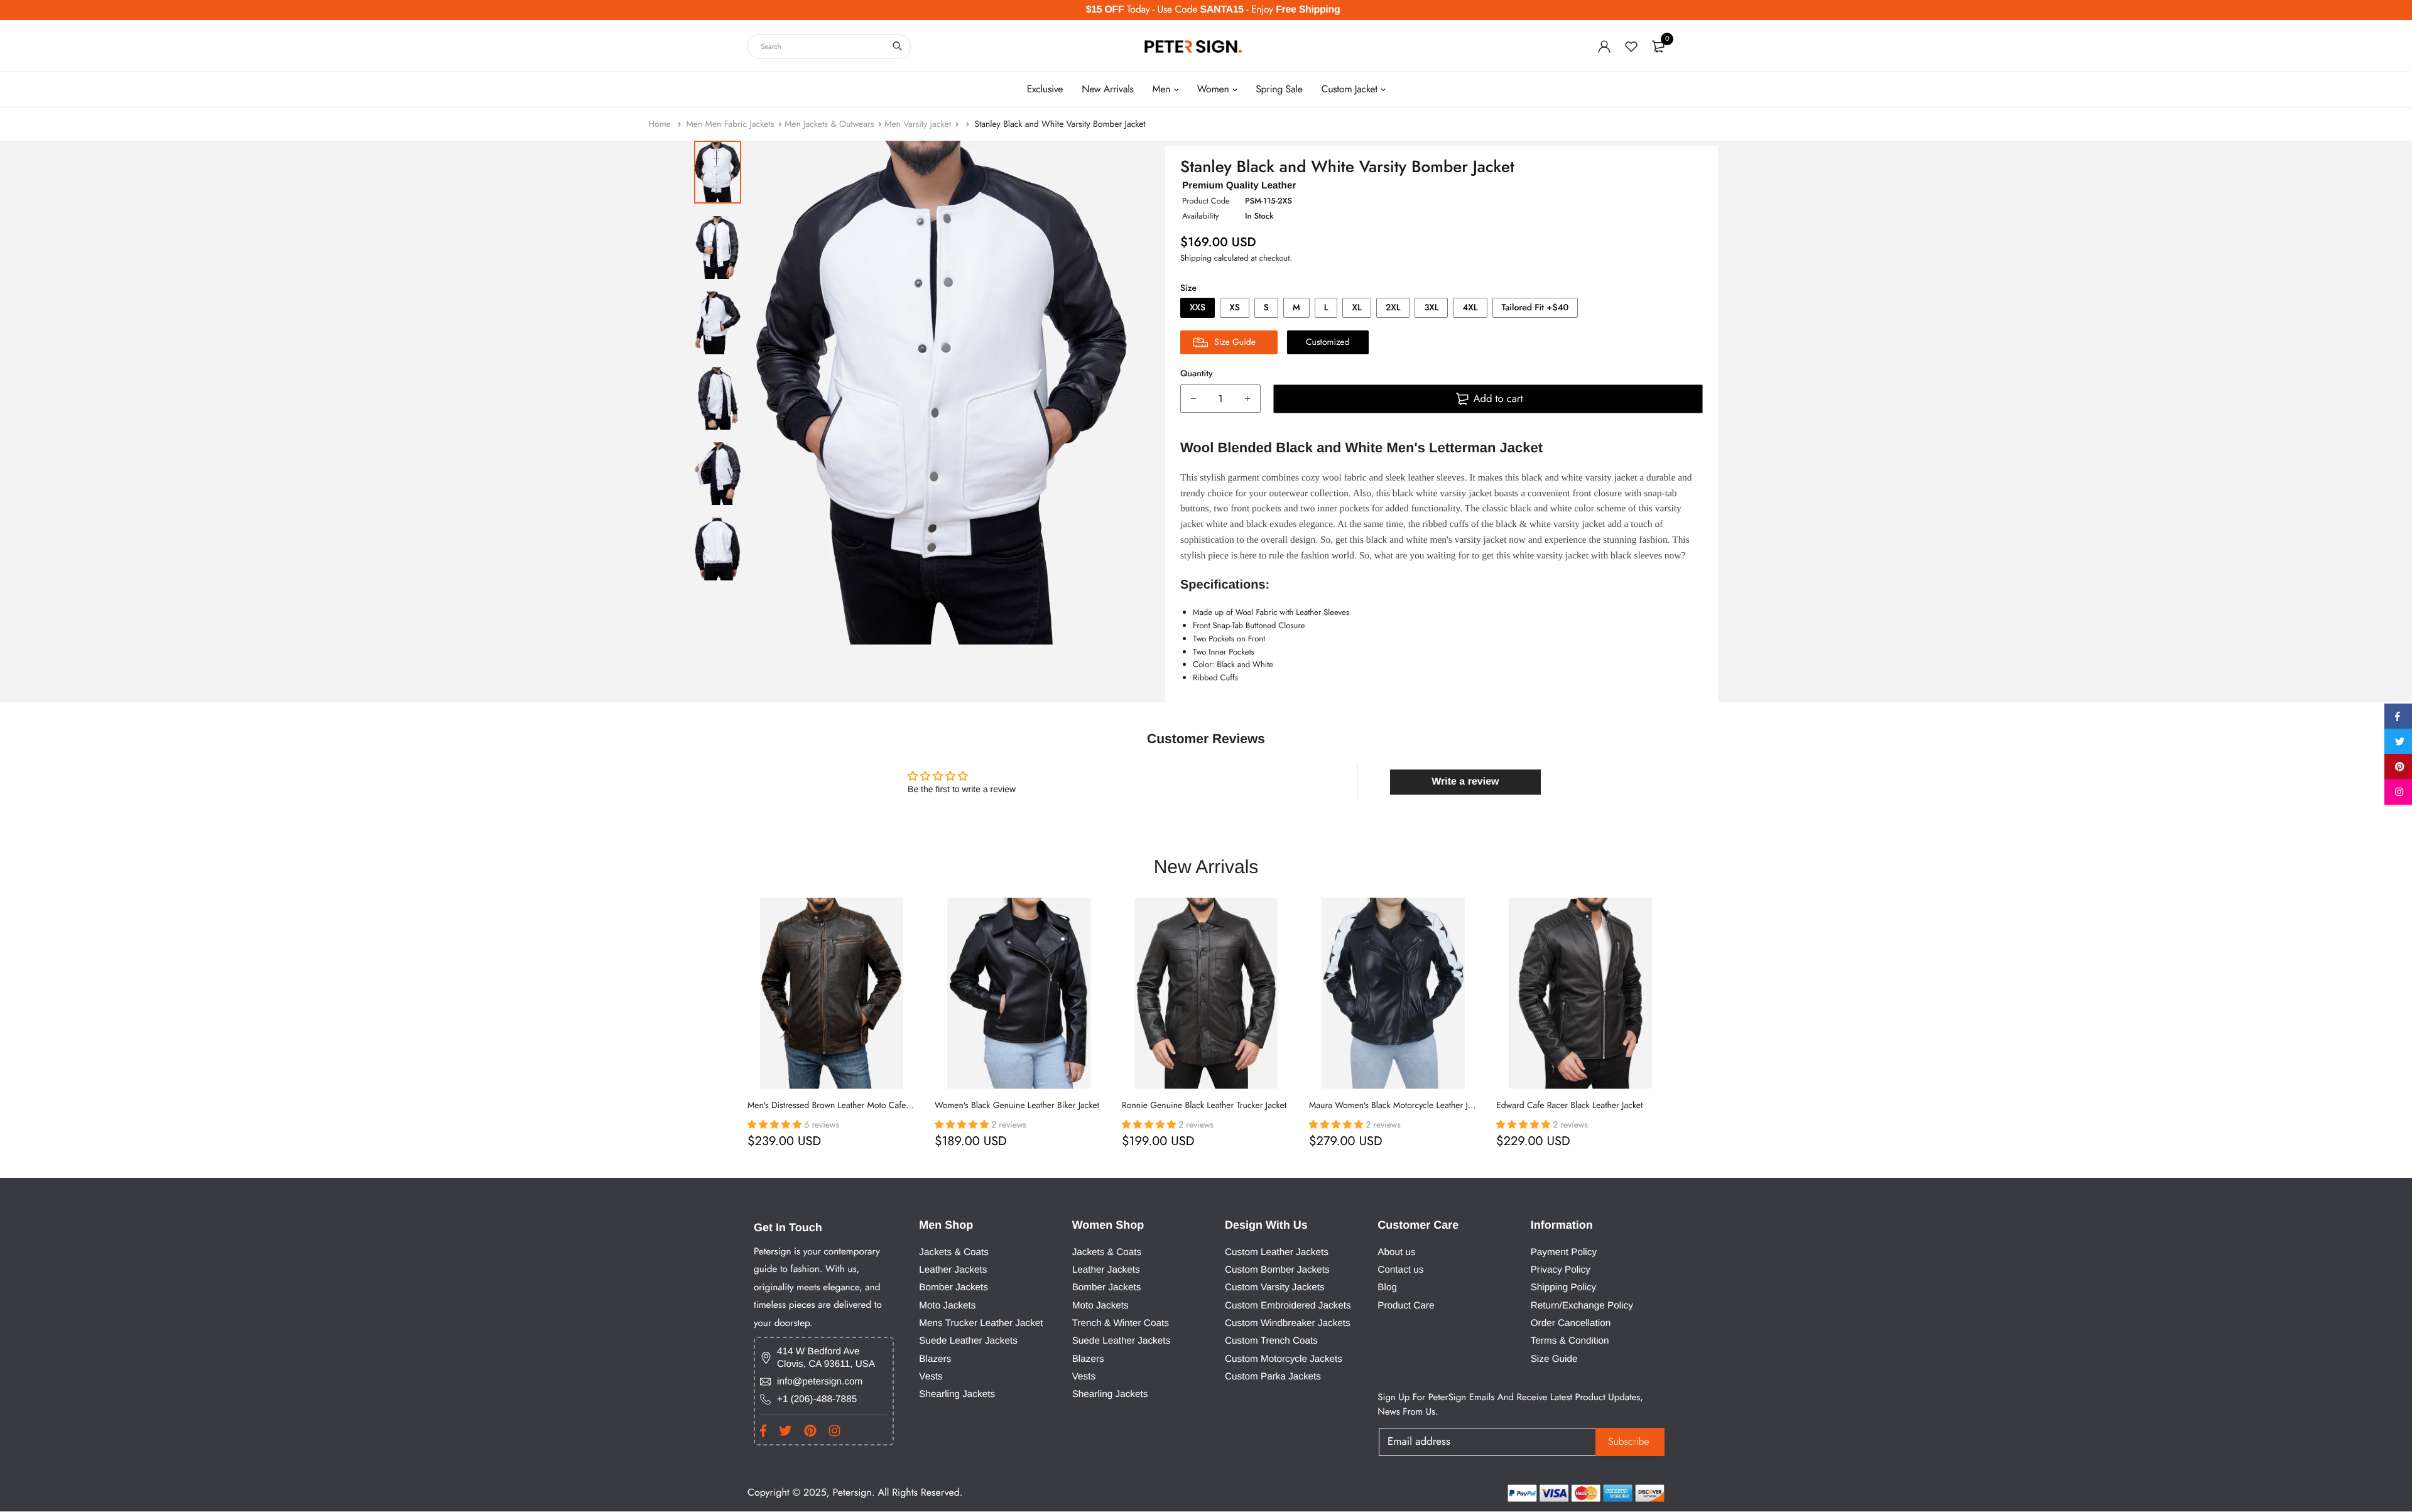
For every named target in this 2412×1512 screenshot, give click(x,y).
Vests (931, 1377)
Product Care (1406, 1305)
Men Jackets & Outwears (829, 124)
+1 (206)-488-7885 (817, 1399)
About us (1396, 1252)
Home (661, 124)
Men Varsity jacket (918, 124)
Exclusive (1045, 90)
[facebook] (2398, 719)
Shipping (1196, 258)
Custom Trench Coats (1271, 1341)
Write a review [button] (1465, 782)
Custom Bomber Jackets (1277, 1270)
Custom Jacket (1350, 90)
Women (1213, 90)
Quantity (1197, 374)
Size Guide (1554, 1358)
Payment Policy (1564, 1252)
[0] (1658, 46)
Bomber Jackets (953, 1287)
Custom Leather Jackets (1277, 1252)
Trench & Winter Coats (1121, 1323)
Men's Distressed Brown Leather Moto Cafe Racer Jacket (850, 1106)
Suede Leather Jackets (968, 1341)
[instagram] (2398, 794)
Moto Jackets (947, 1305)
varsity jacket (1480, 540)
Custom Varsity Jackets (1275, 1287)
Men (1162, 90)
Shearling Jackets (957, 1394)
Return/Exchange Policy (1582, 1305)
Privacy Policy (1561, 1270)
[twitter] (2398, 744)
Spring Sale (1279, 90)
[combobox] (829, 46)
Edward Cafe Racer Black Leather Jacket (1569, 1106)
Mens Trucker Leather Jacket (981, 1323)
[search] (897, 46)
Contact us (1400, 1270)
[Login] (1604, 46)
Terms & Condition (1570, 1341)
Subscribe (1629, 1441)
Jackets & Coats (954, 1252)
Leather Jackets (953, 1270)
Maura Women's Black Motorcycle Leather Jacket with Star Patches (1430, 1106)
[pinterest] (2398, 769)
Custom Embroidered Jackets (1288, 1305)
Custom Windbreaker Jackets (1288, 1323)
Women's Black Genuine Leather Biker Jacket (1017, 1106)
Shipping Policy (1564, 1287)
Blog (1387, 1287)
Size (1188, 288)
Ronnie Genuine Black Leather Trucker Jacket (1204, 1106)
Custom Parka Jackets (1273, 1377)
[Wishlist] (1631, 46)
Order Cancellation (1571, 1323)
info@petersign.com (820, 1381)
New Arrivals (1107, 90)
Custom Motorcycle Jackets (1284, 1358)
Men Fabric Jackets (740, 124)
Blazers (935, 1358)
